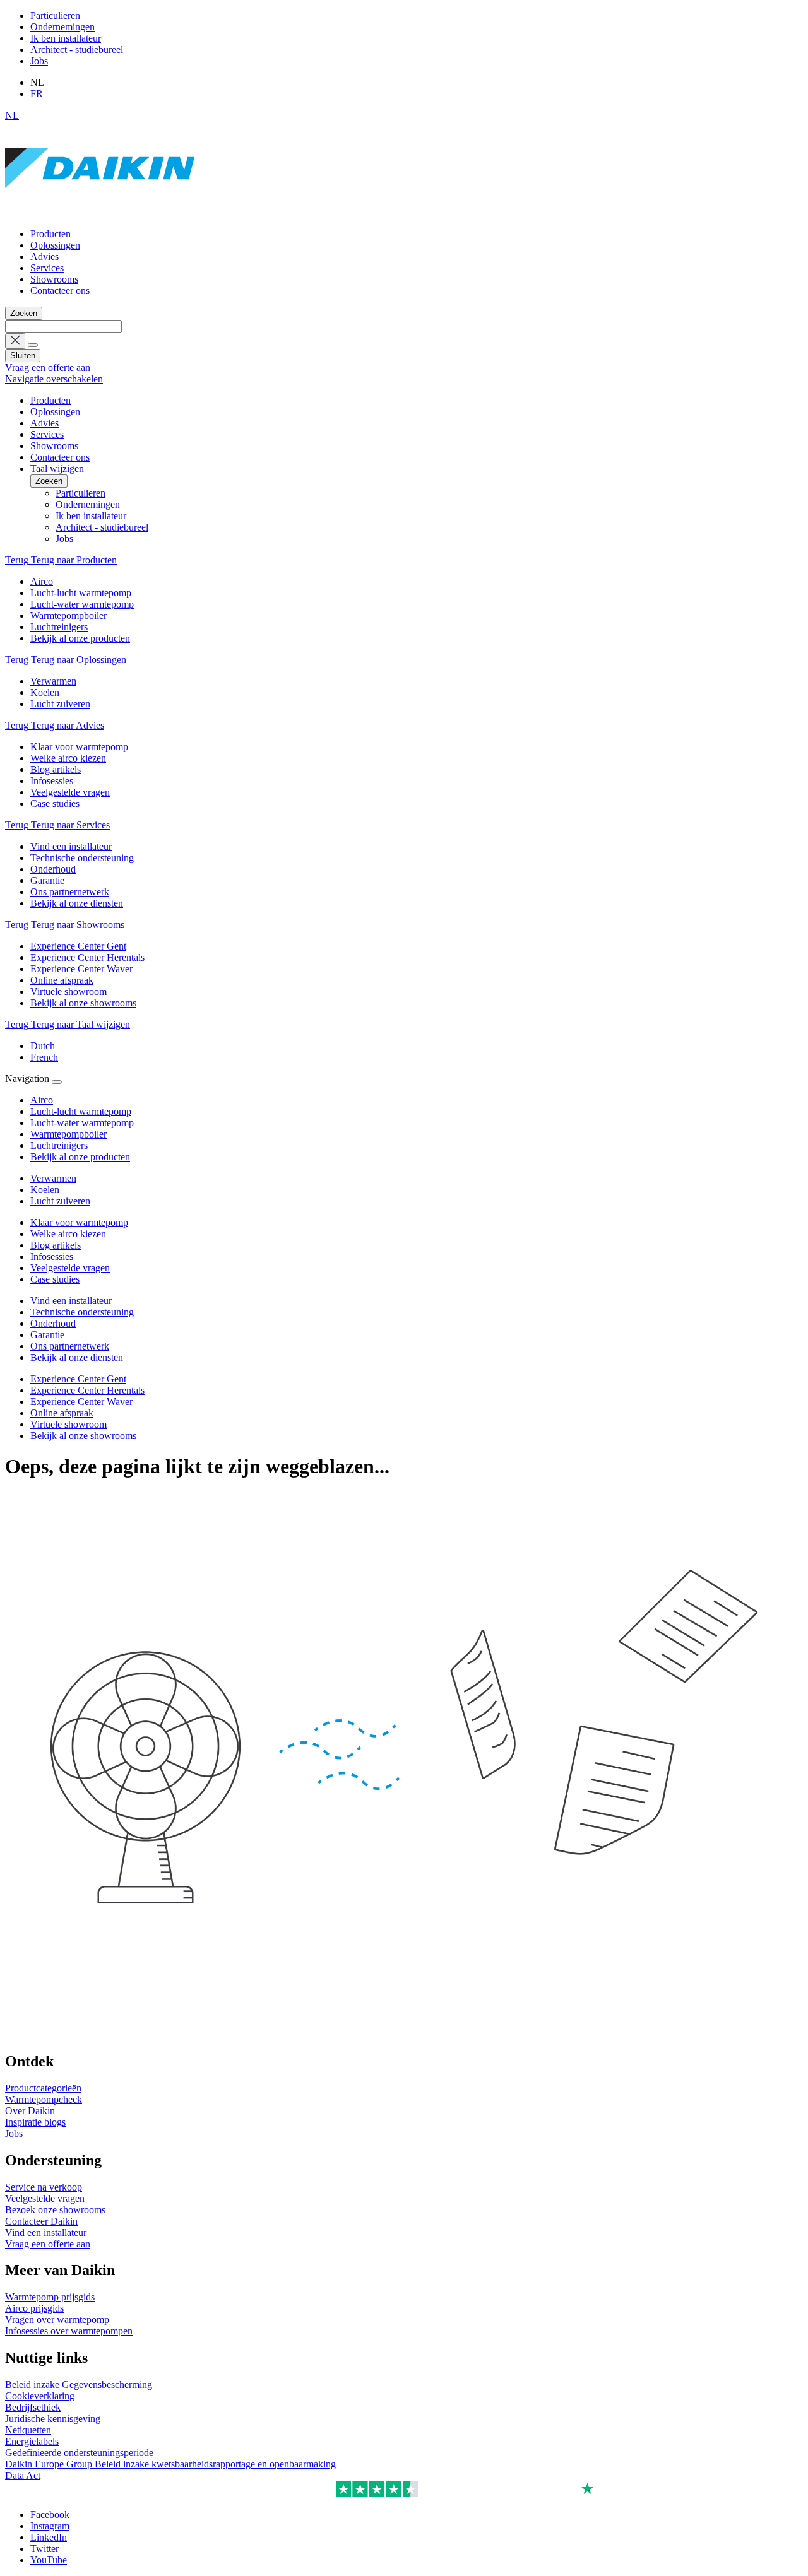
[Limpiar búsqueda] (15, 341)
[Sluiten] (57, 1082)
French (44, 1057)
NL (12, 115)
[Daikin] (100, 212)
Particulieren (55, 15)
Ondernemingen (62, 27)
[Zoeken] (33, 345)
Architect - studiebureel (77, 50)
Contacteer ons (60, 291)
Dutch (43, 1046)
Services (47, 268)
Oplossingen (55, 245)
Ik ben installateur (66, 38)
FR (37, 94)
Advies (45, 256)
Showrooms (54, 279)
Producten (50, 234)
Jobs (39, 61)
